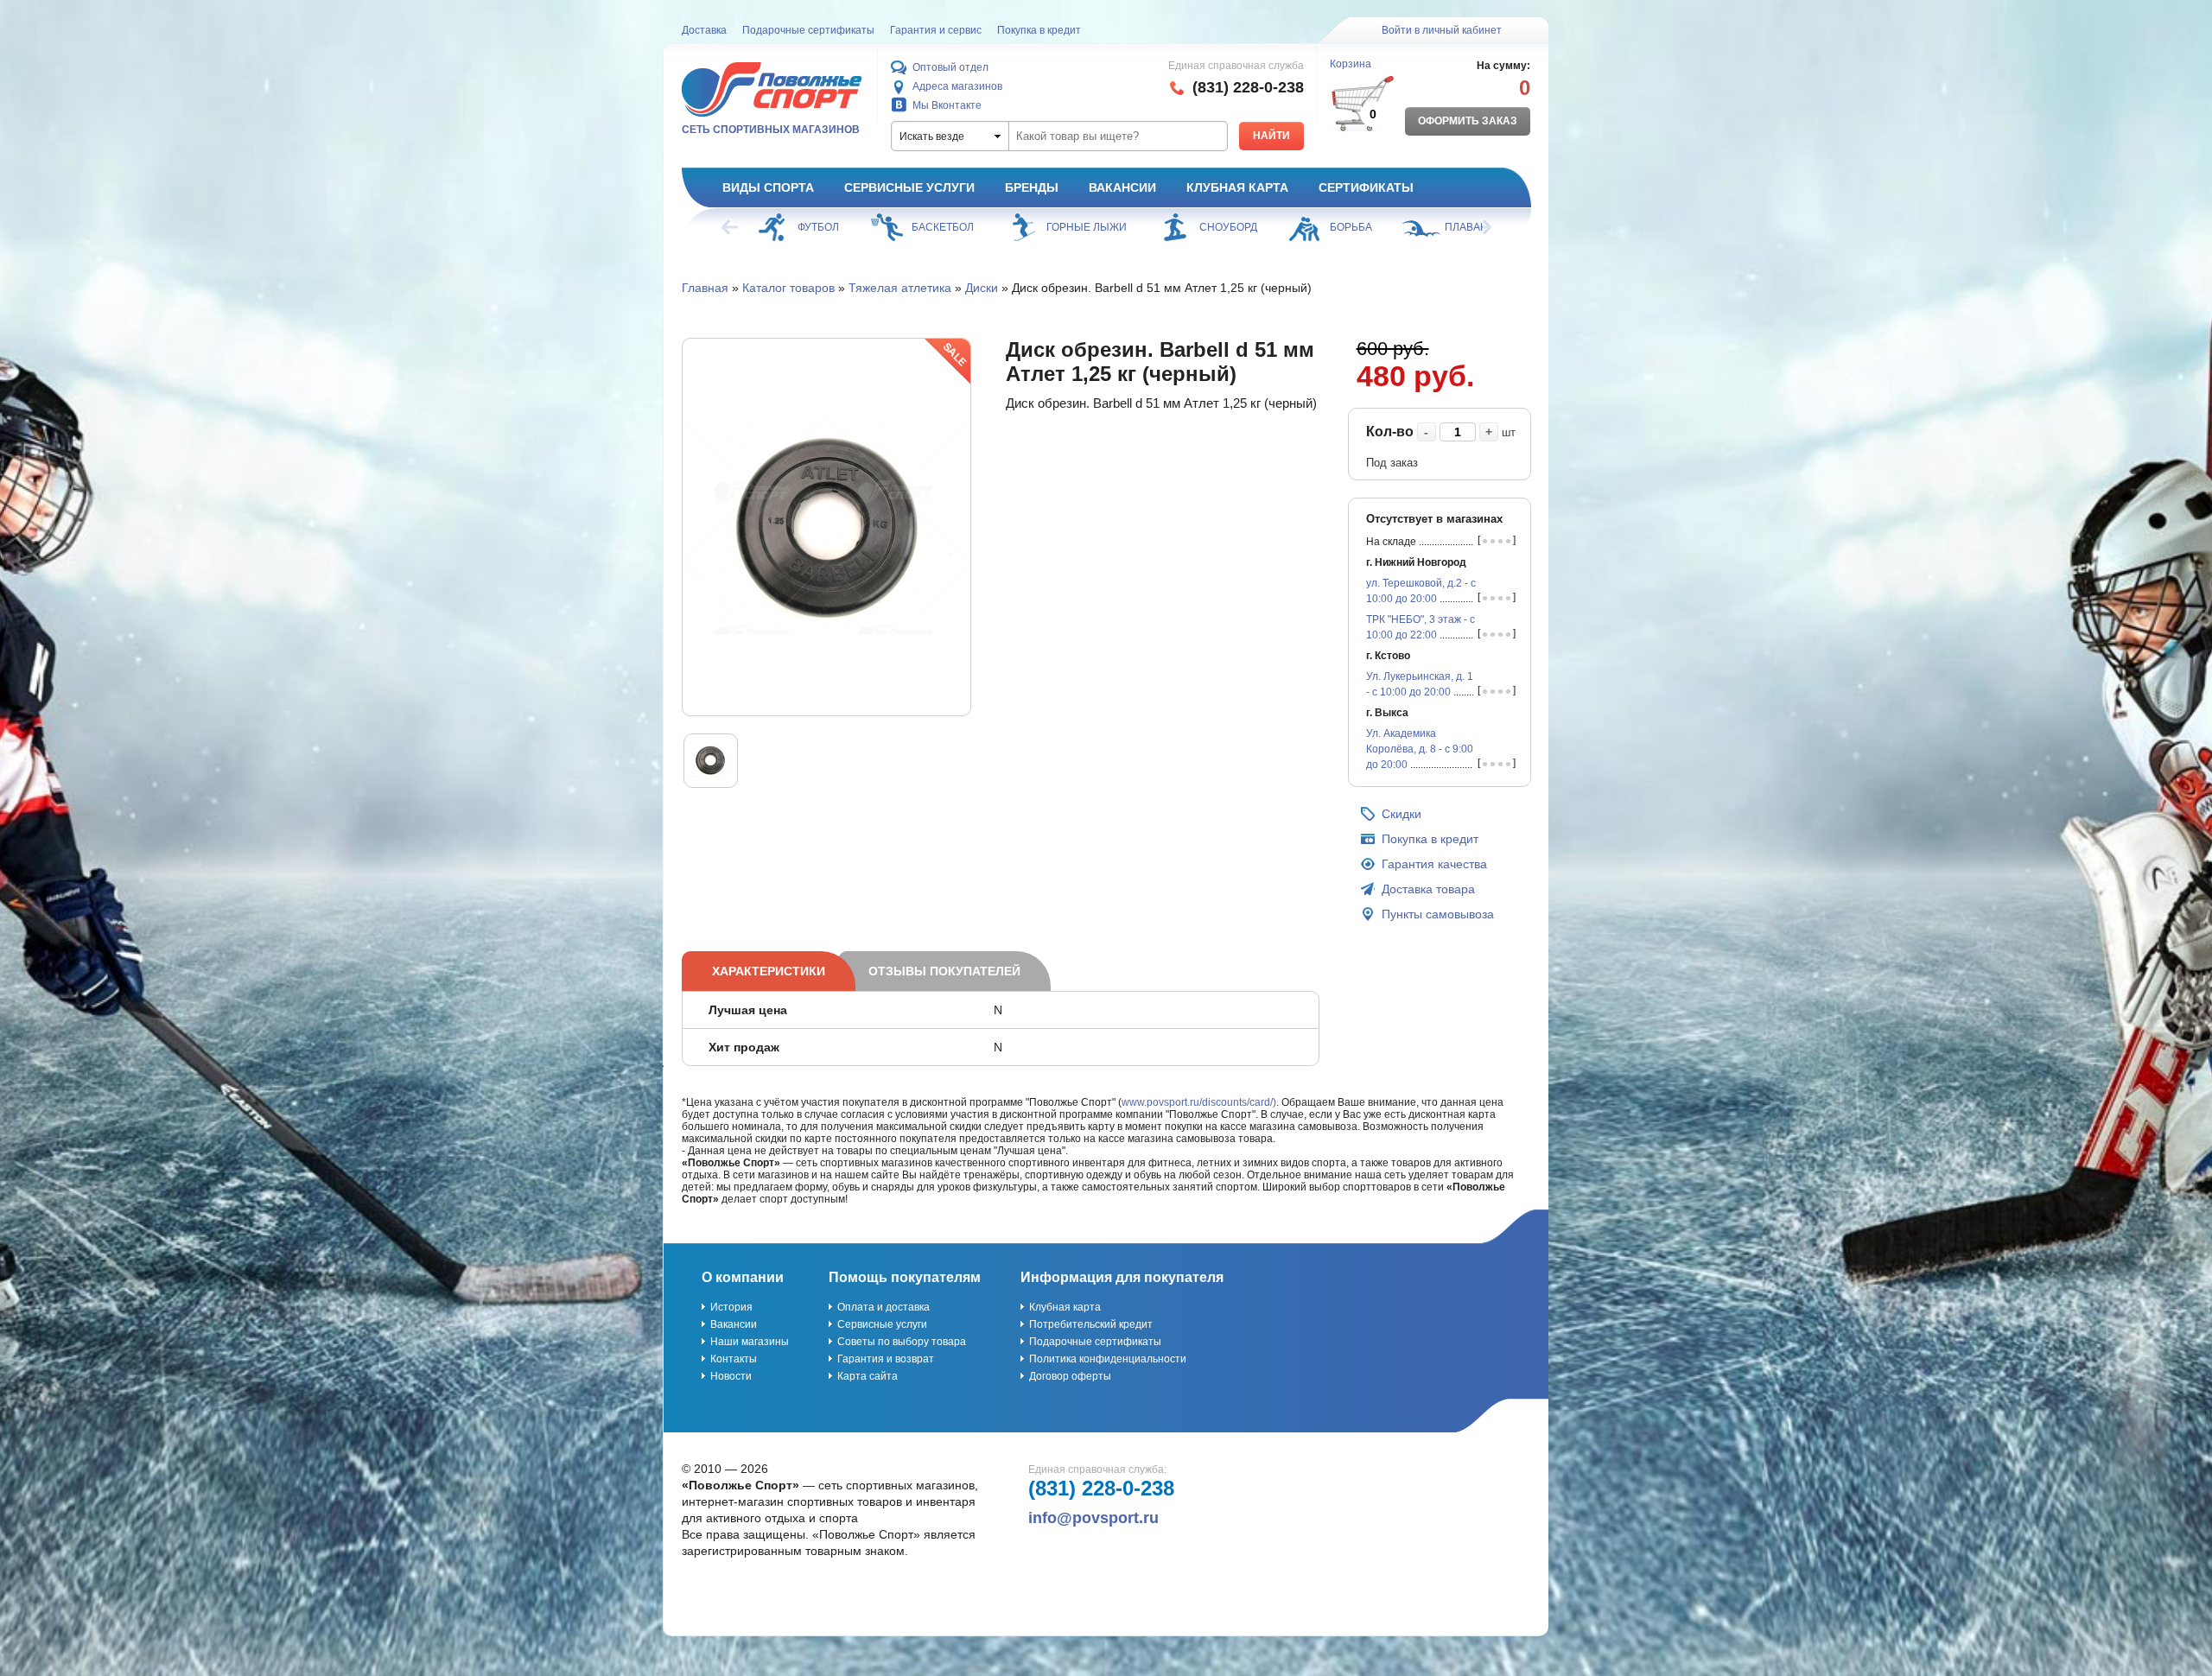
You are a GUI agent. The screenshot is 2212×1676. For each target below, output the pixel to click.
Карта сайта (868, 1376)
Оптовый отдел (950, 67)
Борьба (1351, 227)
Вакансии (1122, 187)
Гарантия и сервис (936, 30)
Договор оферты (1070, 1376)
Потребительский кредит (1091, 1324)
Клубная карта (1237, 187)
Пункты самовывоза (1438, 914)
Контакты (734, 1359)
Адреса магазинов (957, 86)
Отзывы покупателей (944, 971)
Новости (731, 1376)
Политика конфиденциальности (1108, 1359)
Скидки (1402, 814)
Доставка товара (1428, 889)
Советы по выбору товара (902, 1342)
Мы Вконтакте (947, 105)
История (731, 1307)
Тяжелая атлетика (900, 288)
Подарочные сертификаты (808, 30)
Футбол (818, 227)
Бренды (1032, 187)
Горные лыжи (1087, 227)
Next (1482, 227)
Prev (731, 227)
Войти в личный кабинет (1442, 30)
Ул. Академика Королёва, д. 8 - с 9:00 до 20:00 (1420, 749)
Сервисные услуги (909, 187)
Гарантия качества (1434, 864)
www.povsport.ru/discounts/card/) (1199, 1102)
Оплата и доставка (884, 1307)
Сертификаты (1366, 187)
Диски (982, 288)
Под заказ (1392, 463)
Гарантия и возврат (886, 1359)
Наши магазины (750, 1342)
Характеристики (769, 971)
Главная (705, 288)
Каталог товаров (788, 288)
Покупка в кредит (1039, 30)
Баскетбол (943, 227)
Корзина (1351, 64)
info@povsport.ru (1093, 1518)
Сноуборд (1228, 227)
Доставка (704, 30)
